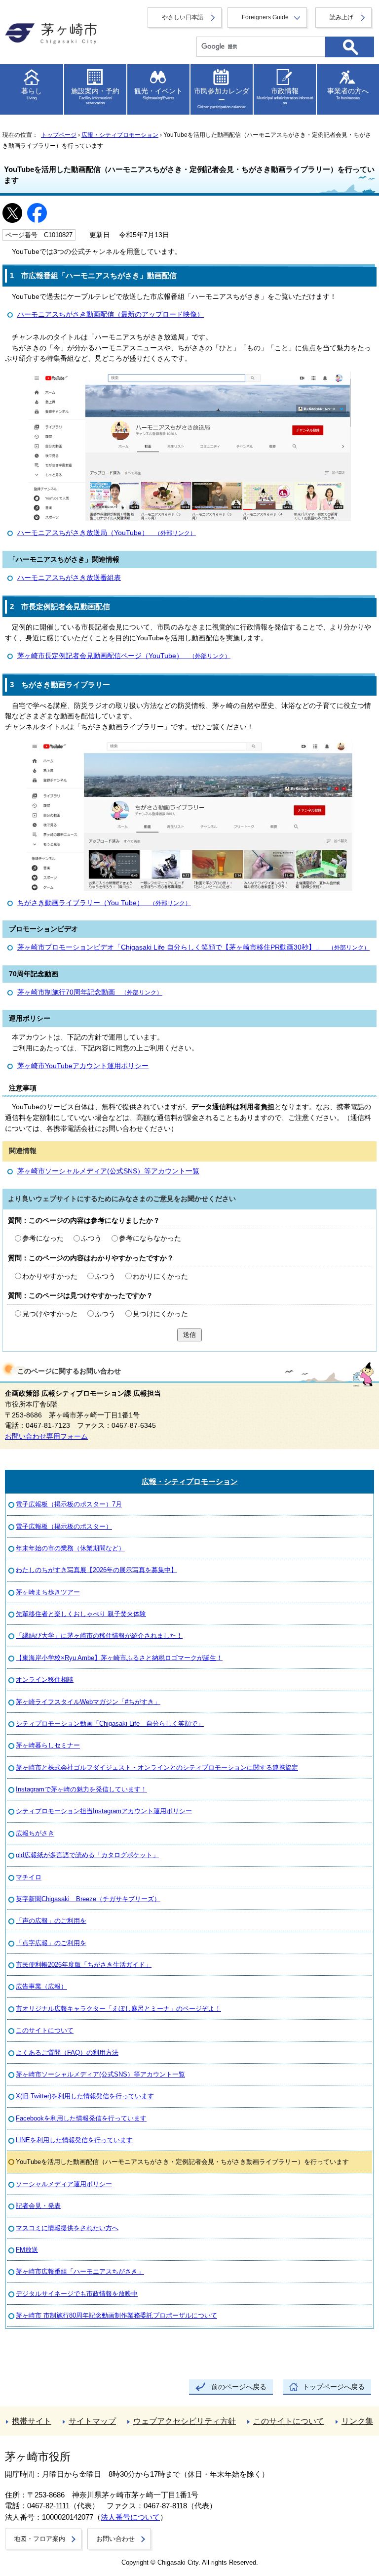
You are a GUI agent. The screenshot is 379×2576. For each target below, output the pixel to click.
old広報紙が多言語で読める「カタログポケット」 (87, 1855)
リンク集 (357, 2421)
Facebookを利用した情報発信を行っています (81, 2118)
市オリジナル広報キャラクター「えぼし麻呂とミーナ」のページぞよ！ (118, 2009)
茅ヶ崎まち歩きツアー (48, 1592)
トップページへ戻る (334, 2387)
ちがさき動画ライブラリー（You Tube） (104, 903)
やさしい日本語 (183, 17)
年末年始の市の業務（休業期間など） (70, 1548)
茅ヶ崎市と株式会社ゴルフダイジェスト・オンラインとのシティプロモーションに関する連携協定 (157, 1767)
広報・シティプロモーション (120, 135)
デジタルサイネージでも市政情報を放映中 (77, 2294)
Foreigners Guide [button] (265, 17)
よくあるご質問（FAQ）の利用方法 (67, 2053)
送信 (189, 1335)
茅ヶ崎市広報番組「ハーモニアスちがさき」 (80, 2271)
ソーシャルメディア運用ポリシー (64, 2184)
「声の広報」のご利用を (51, 1921)
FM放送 (27, 2250)
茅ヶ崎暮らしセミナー (48, 1745)
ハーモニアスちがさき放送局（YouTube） (107, 533)
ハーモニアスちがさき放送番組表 (69, 578)
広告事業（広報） (41, 1986)
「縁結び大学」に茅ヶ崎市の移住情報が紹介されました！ (99, 1636)
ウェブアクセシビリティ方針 (185, 2421)
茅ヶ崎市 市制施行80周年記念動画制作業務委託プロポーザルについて (116, 2315)
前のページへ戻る (239, 2387)
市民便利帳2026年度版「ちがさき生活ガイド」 (84, 1965)
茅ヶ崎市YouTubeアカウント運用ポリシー (83, 1066)
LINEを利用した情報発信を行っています (74, 2140)
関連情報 (23, 1151)
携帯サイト (32, 2421)
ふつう (91, 1238)
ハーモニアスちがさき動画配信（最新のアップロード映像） (111, 314)
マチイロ (29, 1877)
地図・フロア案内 (39, 2539)
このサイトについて (45, 2030)
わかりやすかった (50, 1276)
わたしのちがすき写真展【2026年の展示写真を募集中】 (96, 1570)
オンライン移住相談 (45, 1680)
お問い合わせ (115, 2539)
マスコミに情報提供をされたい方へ (67, 2228)
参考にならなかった (150, 1238)
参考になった (43, 1238)
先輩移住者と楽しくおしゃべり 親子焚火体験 (81, 1614)
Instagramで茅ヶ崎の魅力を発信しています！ (81, 1789)
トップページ (59, 135)
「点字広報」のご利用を (51, 1943)
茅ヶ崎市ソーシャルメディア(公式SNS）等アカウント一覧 (108, 1171)
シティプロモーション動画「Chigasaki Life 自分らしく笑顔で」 (110, 1724)
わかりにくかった (160, 1276)
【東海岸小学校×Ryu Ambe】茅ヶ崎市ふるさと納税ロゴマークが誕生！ (119, 1658)
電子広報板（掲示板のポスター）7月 (69, 1504)
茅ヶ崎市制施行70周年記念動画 (90, 992)
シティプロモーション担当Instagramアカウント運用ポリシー (104, 1811)
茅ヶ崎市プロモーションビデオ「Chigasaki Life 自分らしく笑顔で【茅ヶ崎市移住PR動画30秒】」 (193, 947)
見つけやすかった (50, 1314)
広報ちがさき (35, 1833)
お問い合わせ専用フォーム (46, 1436)
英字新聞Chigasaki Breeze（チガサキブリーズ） (88, 1899)
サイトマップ (92, 2421)
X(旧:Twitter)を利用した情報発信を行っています (85, 2096)
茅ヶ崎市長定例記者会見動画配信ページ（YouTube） (124, 656)
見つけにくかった (160, 1314)
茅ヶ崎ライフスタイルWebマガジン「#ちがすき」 (88, 1702)
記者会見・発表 (38, 2206)
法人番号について (130, 2517)
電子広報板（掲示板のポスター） (64, 1526)
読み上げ (341, 17)
